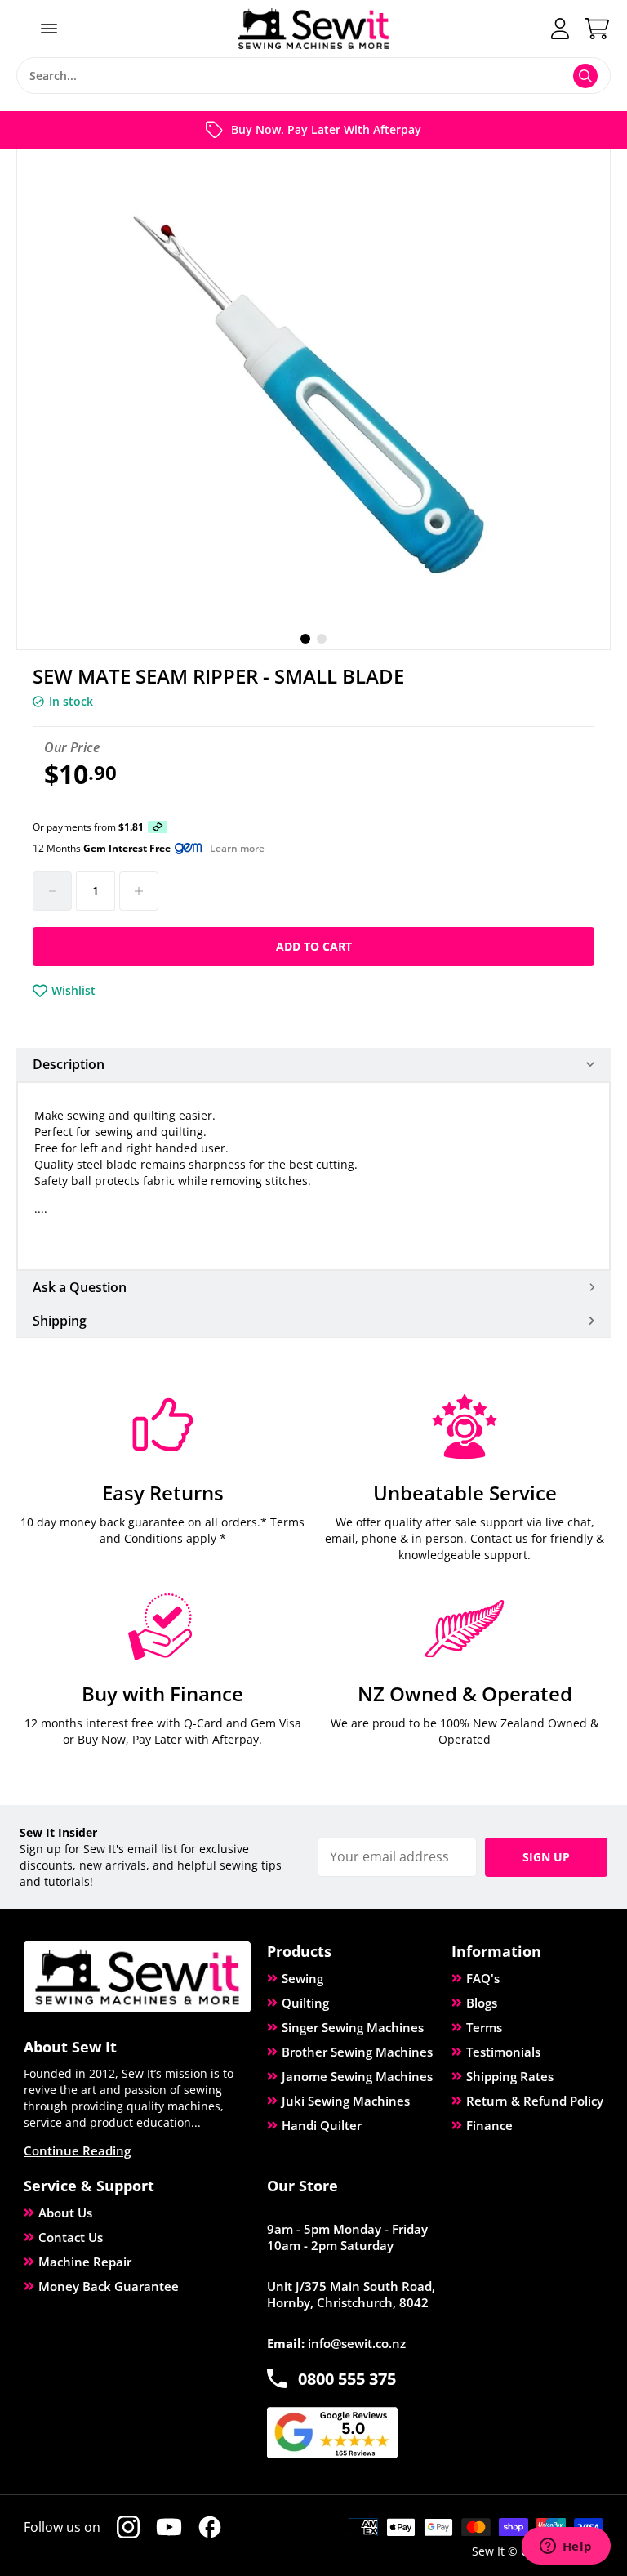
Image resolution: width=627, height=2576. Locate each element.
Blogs (482, 2003)
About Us (65, 2213)
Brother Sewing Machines (357, 2052)
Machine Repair (85, 2262)
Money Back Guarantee (109, 2286)
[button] (305, 639)
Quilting (305, 2003)
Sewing (302, 1978)
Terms (484, 2027)
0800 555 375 (347, 2379)
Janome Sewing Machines (357, 2076)
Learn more (237, 849)
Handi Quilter (322, 2125)
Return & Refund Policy (535, 2101)
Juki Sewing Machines (346, 2101)
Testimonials (503, 2052)
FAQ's (483, 1978)
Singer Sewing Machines (353, 2027)
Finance (489, 2125)
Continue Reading (77, 2150)
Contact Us (71, 2237)
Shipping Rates (510, 2076)
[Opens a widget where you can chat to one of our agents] (566, 2547)
